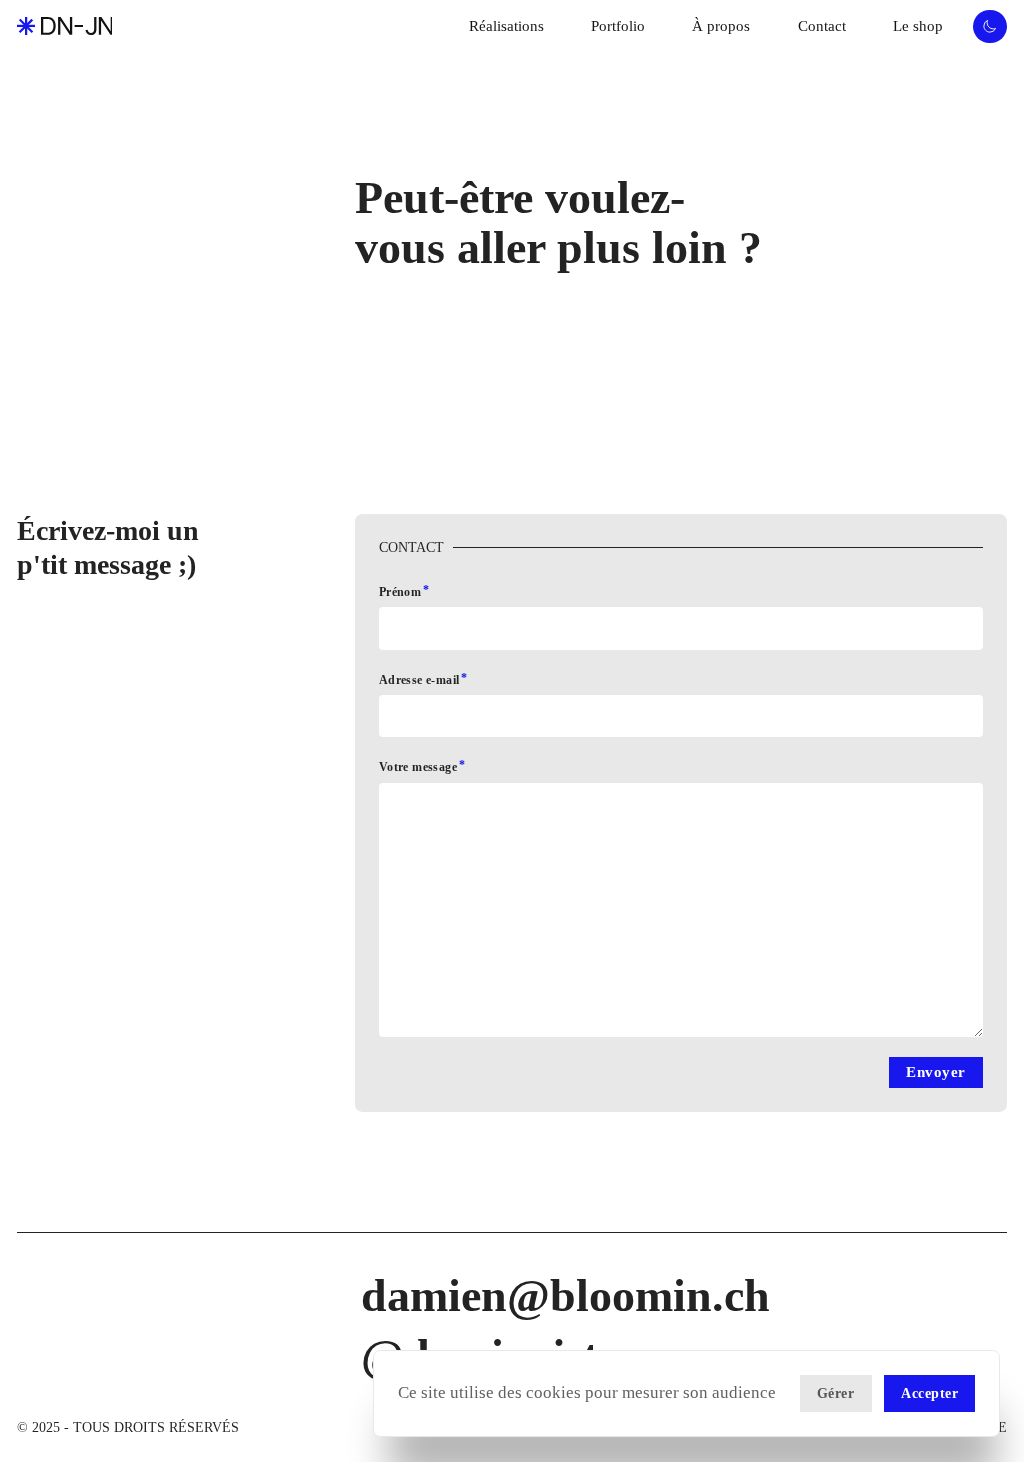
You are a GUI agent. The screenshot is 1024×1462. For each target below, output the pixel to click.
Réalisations (506, 26)
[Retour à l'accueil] (64, 26)
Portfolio (618, 26)
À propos (721, 26)
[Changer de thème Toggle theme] (990, 27)
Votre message (418, 767)
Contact (822, 26)
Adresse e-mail (419, 680)
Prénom (400, 592)
